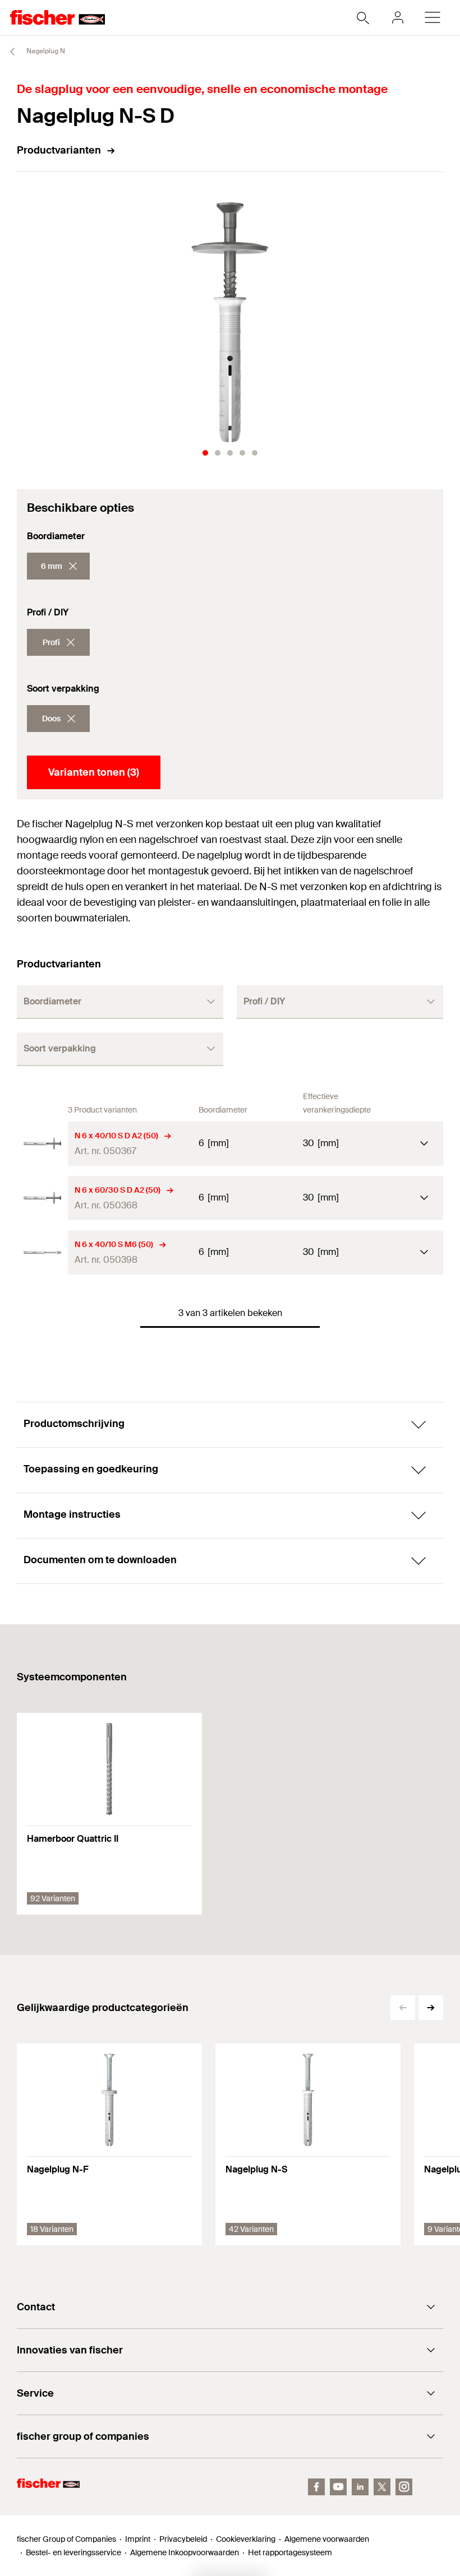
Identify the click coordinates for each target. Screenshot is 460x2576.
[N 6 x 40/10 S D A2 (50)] (42, 1144)
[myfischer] (398, 17)
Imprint (138, 2539)
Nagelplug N (45, 51)
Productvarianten (59, 150)
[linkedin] (360, 2487)
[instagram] (404, 2487)
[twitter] (382, 2487)
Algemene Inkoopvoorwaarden (185, 2552)
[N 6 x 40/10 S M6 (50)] (42, 1252)
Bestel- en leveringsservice (73, 2552)
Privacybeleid (183, 2539)
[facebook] (316, 2487)
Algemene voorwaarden (327, 2539)
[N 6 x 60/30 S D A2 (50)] (42, 1198)
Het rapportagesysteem (290, 2552)
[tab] (205, 453)
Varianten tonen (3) (94, 772)
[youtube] (338, 2487)
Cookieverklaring (246, 2539)
